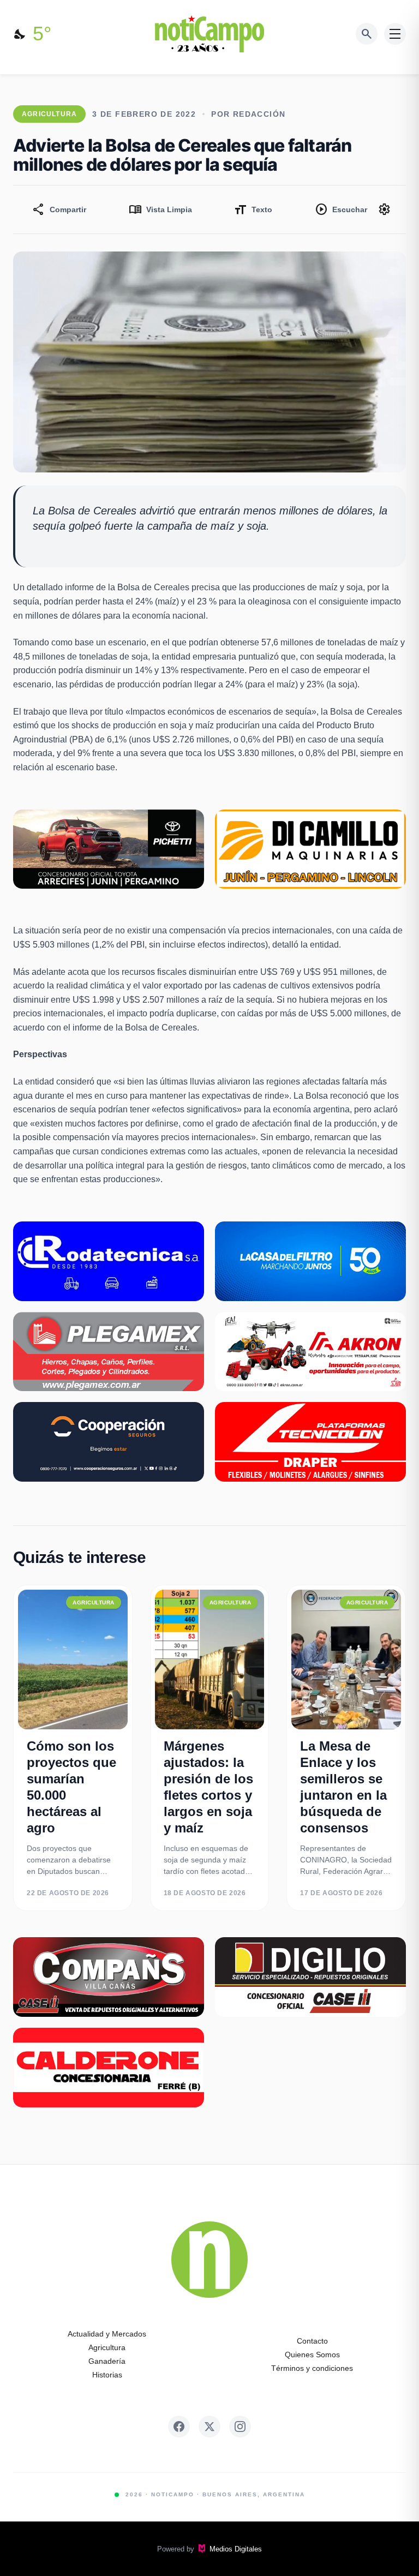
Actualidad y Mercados (107, 2334)
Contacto (312, 2341)
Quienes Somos (312, 2355)
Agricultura (107, 2347)
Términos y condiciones (312, 2368)
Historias (107, 2375)
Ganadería (107, 2361)
